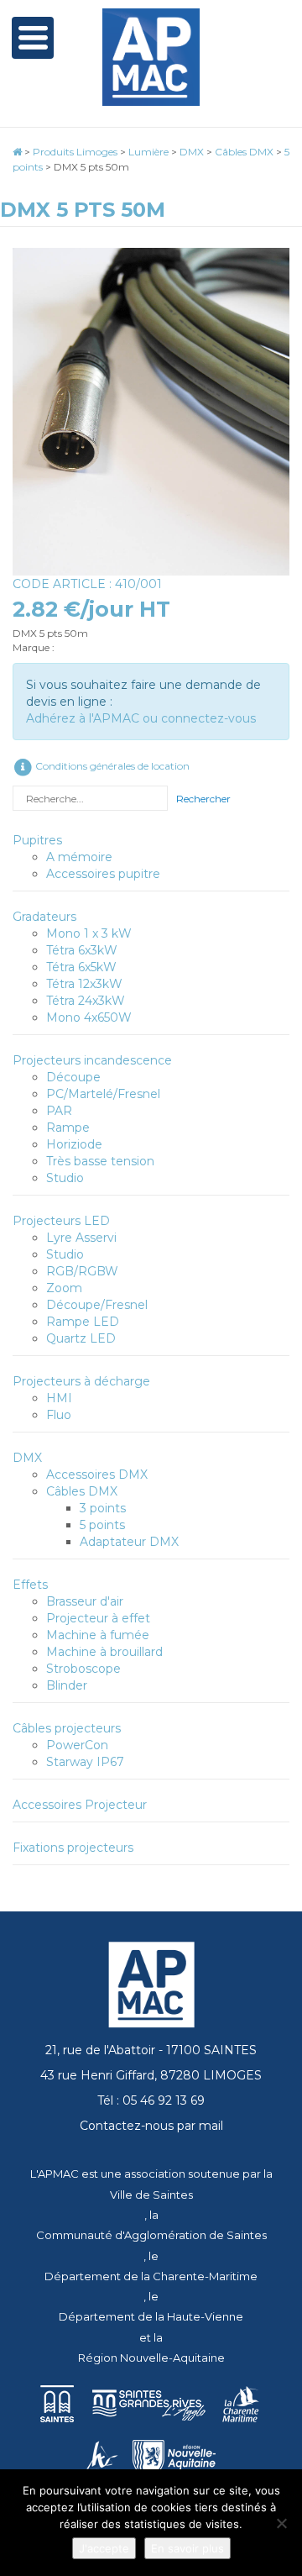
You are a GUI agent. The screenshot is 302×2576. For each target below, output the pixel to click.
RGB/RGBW (82, 1271)
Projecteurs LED (61, 1221)
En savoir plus (187, 2548)
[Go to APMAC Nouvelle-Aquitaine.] (17, 152)
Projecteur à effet (98, 1618)
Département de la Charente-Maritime (151, 2276)
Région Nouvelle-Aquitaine (151, 2358)
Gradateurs (44, 917)
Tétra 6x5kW (81, 967)
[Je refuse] (281, 2523)
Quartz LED (81, 1338)
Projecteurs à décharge (81, 1381)
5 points (102, 1525)
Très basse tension (100, 1161)
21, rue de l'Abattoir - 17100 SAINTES (151, 2050)
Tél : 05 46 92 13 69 (151, 2100)
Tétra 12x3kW (84, 984)
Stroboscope (83, 1669)
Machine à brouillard (104, 1652)
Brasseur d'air (85, 1601)
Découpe (73, 1077)
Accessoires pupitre (103, 874)
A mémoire (79, 857)
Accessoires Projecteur (80, 1805)
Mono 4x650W (89, 1017)
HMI (59, 1398)
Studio (65, 1178)
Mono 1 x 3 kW (89, 933)
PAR (59, 1111)
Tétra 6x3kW (82, 950)
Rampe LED (83, 1322)
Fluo (59, 1415)
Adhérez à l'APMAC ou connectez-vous (141, 718)
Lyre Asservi (81, 1238)
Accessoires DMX (97, 1475)
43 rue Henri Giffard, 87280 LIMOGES (151, 2075)
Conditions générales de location (111, 766)
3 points (103, 1508)
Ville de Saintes (151, 2195)
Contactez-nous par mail (151, 2126)
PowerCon (77, 1745)
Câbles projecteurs (67, 1728)
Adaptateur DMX (129, 1542)
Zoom (64, 1288)
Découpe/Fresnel (97, 1305)
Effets (30, 1585)
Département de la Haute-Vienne (151, 2316)
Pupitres (37, 840)
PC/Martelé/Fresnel (103, 1094)
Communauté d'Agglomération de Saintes (151, 2235)
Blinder (67, 1685)
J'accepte (104, 2548)
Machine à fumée (98, 1635)
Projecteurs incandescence (92, 1060)
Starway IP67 (85, 1762)
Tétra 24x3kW (86, 1001)
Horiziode (74, 1144)
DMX (27, 1458)
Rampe (68, 1128)
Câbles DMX (82, 1491)
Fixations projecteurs (73, 1848)
